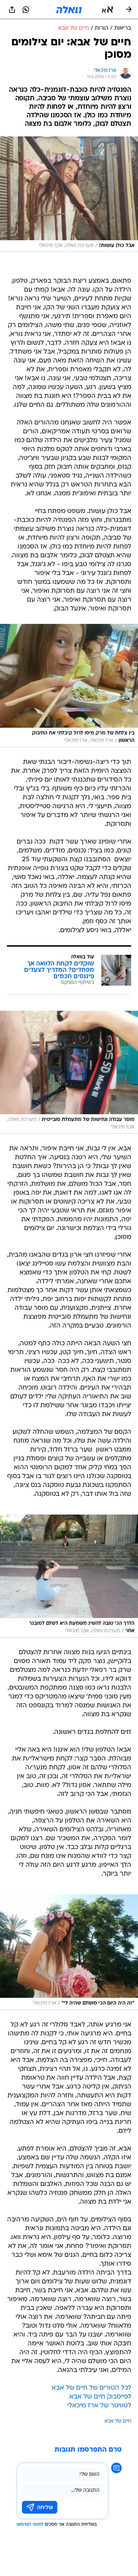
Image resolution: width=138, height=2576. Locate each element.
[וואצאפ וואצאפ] (26, 10)
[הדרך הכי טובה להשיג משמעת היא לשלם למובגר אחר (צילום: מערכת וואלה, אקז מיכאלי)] (69, 1576)
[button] (107, 10)
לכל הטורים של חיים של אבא (91, 2388)
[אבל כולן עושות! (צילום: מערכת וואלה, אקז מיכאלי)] (69, 194)
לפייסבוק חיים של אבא (100, 2397)
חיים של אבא (118, 2421)
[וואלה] (69, 10)
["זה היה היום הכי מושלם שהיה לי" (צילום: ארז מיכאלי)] (69, 1952)
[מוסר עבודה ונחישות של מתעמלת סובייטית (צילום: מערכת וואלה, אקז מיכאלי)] (69, 1072)
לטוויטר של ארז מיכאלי (99, 2406)
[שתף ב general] (12, 10)
